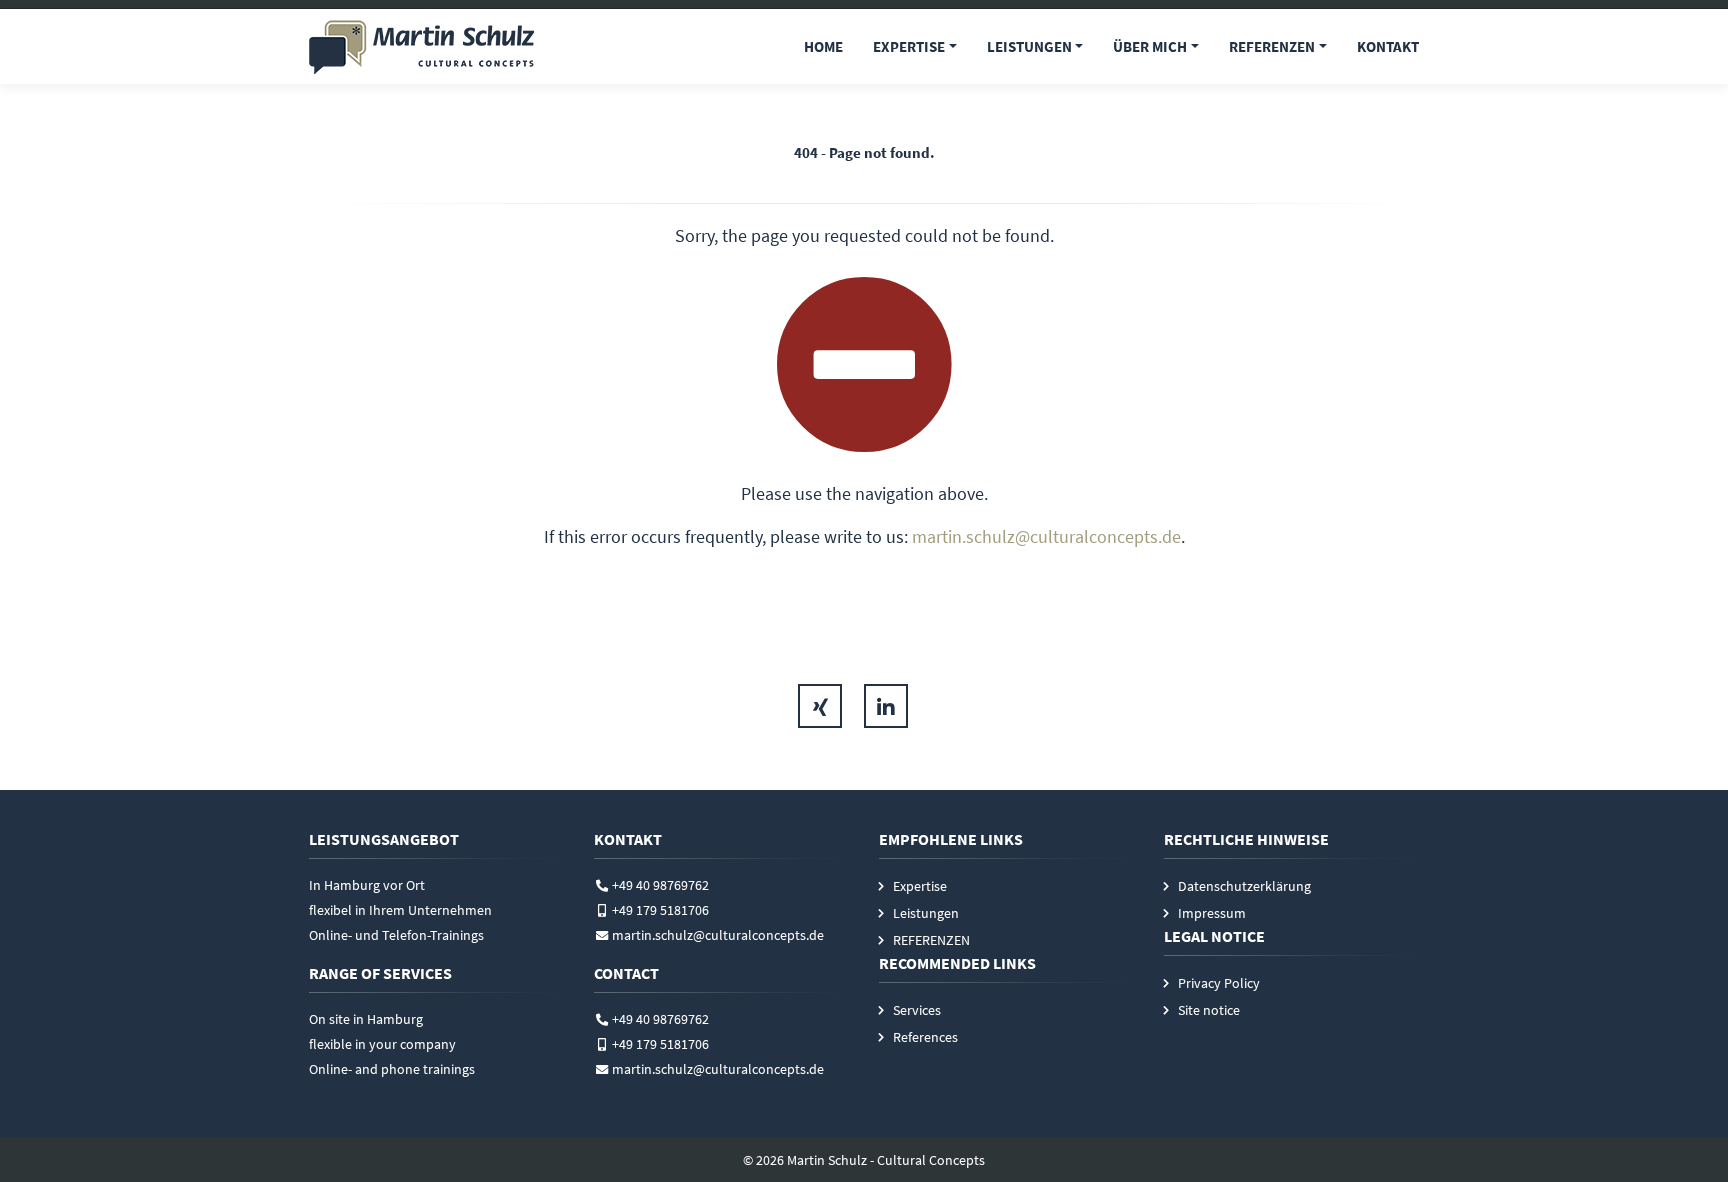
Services (917, 1010)
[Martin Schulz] (421, 47)
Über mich (1150, 46)
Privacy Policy (1219, 983)
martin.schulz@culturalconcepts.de (1046, 536)
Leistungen (1029, 46)
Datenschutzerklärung (1244, 886)
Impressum (1212, 913)
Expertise (909, 46)
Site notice (1209, 1010)
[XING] (820, 706)
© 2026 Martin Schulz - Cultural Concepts (864, 1160)
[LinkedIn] (886, 706)
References (925, 1037)
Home (823, 46)
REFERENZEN (1272, 46)
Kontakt (1388, 46)
